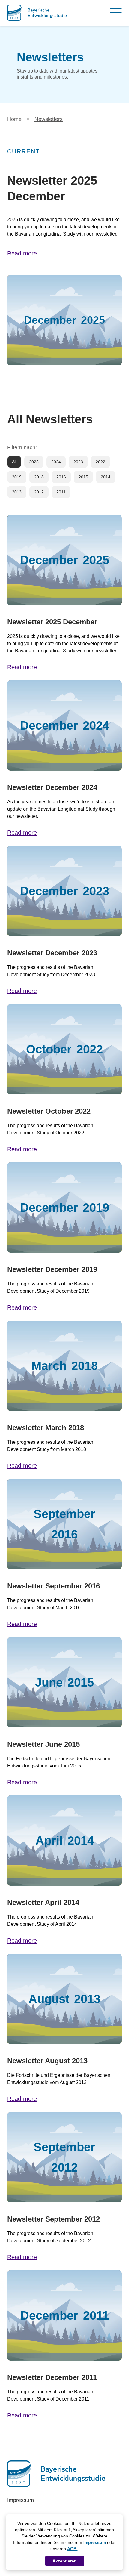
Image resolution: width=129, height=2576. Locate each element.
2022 (100, 462)
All (14, 462)
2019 (17, 477)
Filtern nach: (22, 447)
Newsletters (49, 119)
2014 (106, 477)
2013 (17, 492)
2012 (39, 492)
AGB (72, 2549)
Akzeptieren (65, 2561)
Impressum (95, 2542)
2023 (78, 462)
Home (14, 119)
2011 (61, 492)
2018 (39, 477)
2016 (61, 477)
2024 (56, 462)
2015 (83, 477)
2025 (34, 462)
